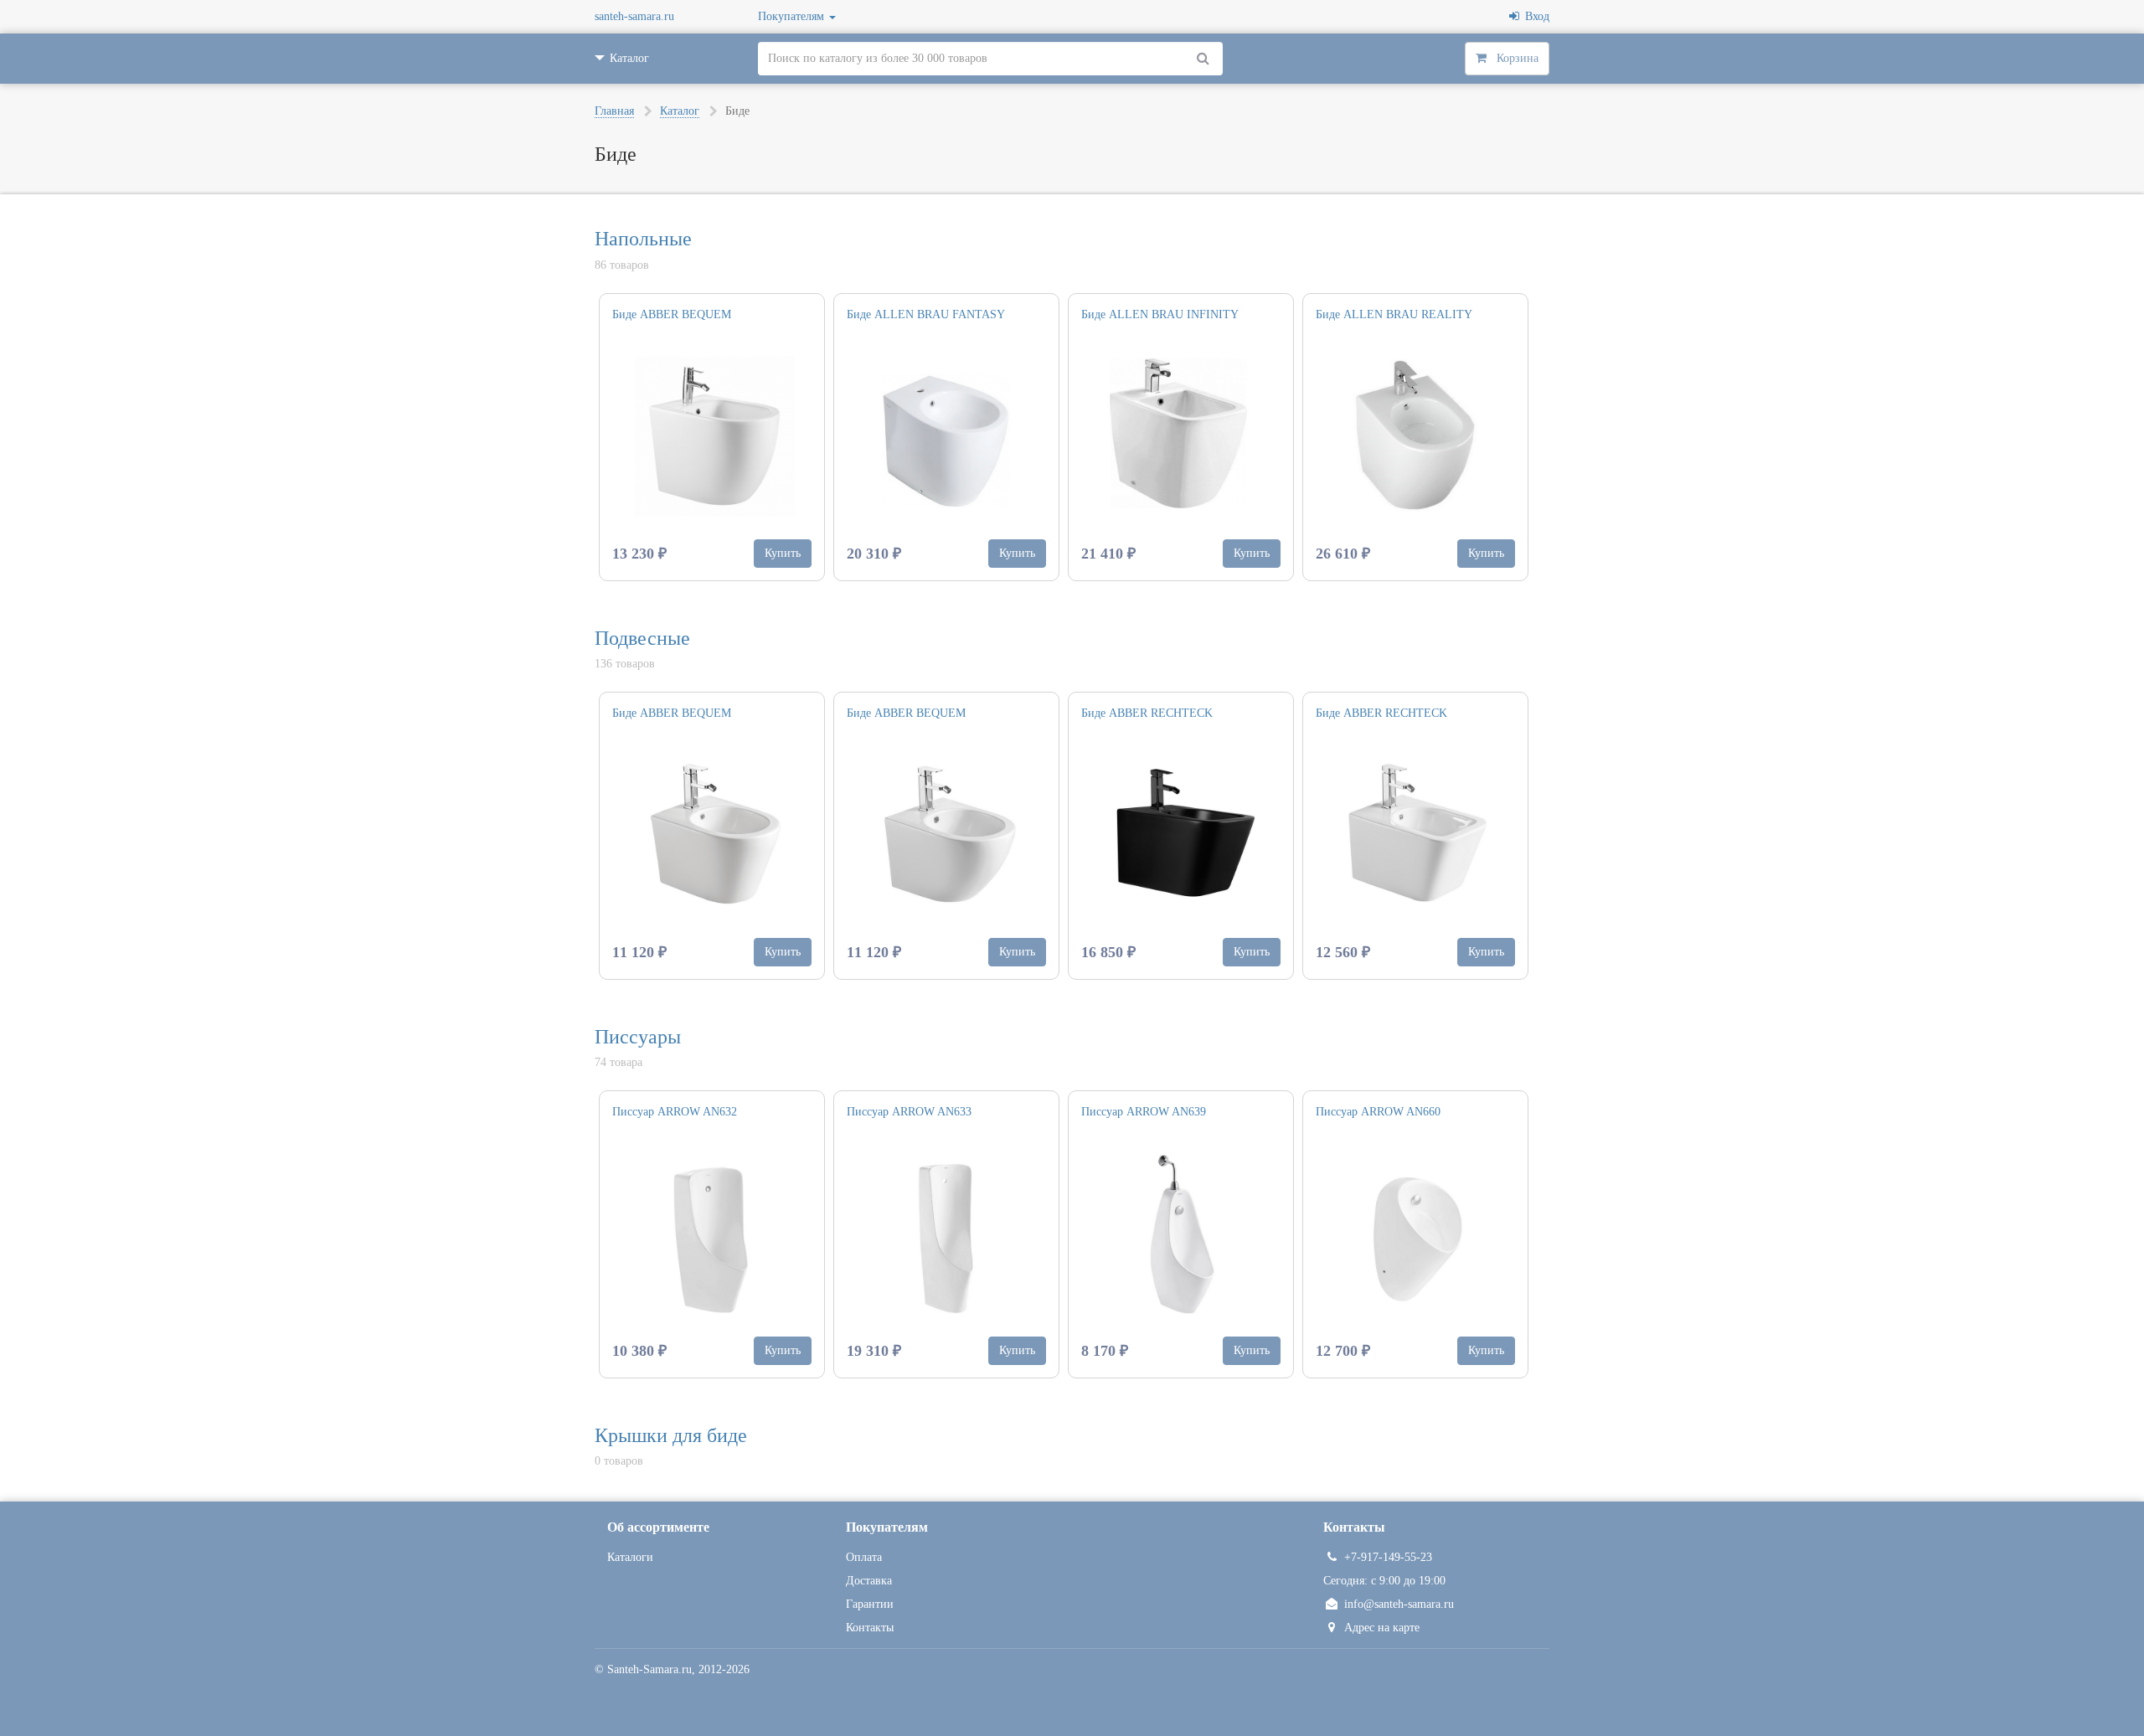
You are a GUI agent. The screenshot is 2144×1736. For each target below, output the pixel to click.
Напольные (643, 239)
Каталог (680, 111)
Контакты (870, 1628)
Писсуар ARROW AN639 (1144, 1112)
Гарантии (870, 1604)
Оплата (864, 1557)
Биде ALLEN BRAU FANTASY (926, 314)
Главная (614, 111)
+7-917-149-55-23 (1388, 1557)
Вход (1534, 16)
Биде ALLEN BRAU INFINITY (1160, 314)
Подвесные (642, 638)
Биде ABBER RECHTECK (1147, 713)
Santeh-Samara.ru (649, 1669)
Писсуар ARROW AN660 (1378, 1112)
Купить (783, 553)
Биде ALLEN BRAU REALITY (1394, 314)
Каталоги (630, 1557)
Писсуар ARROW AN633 (909, 1112)
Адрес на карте (1382, 1628)
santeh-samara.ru (634, 16)
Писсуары (638, 1037)
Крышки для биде (671, 1435)
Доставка (869, 1581)
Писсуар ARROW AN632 (675, 1112)
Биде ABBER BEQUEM (672, 314)
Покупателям (793, 16)
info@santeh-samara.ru (1399, 1604)
